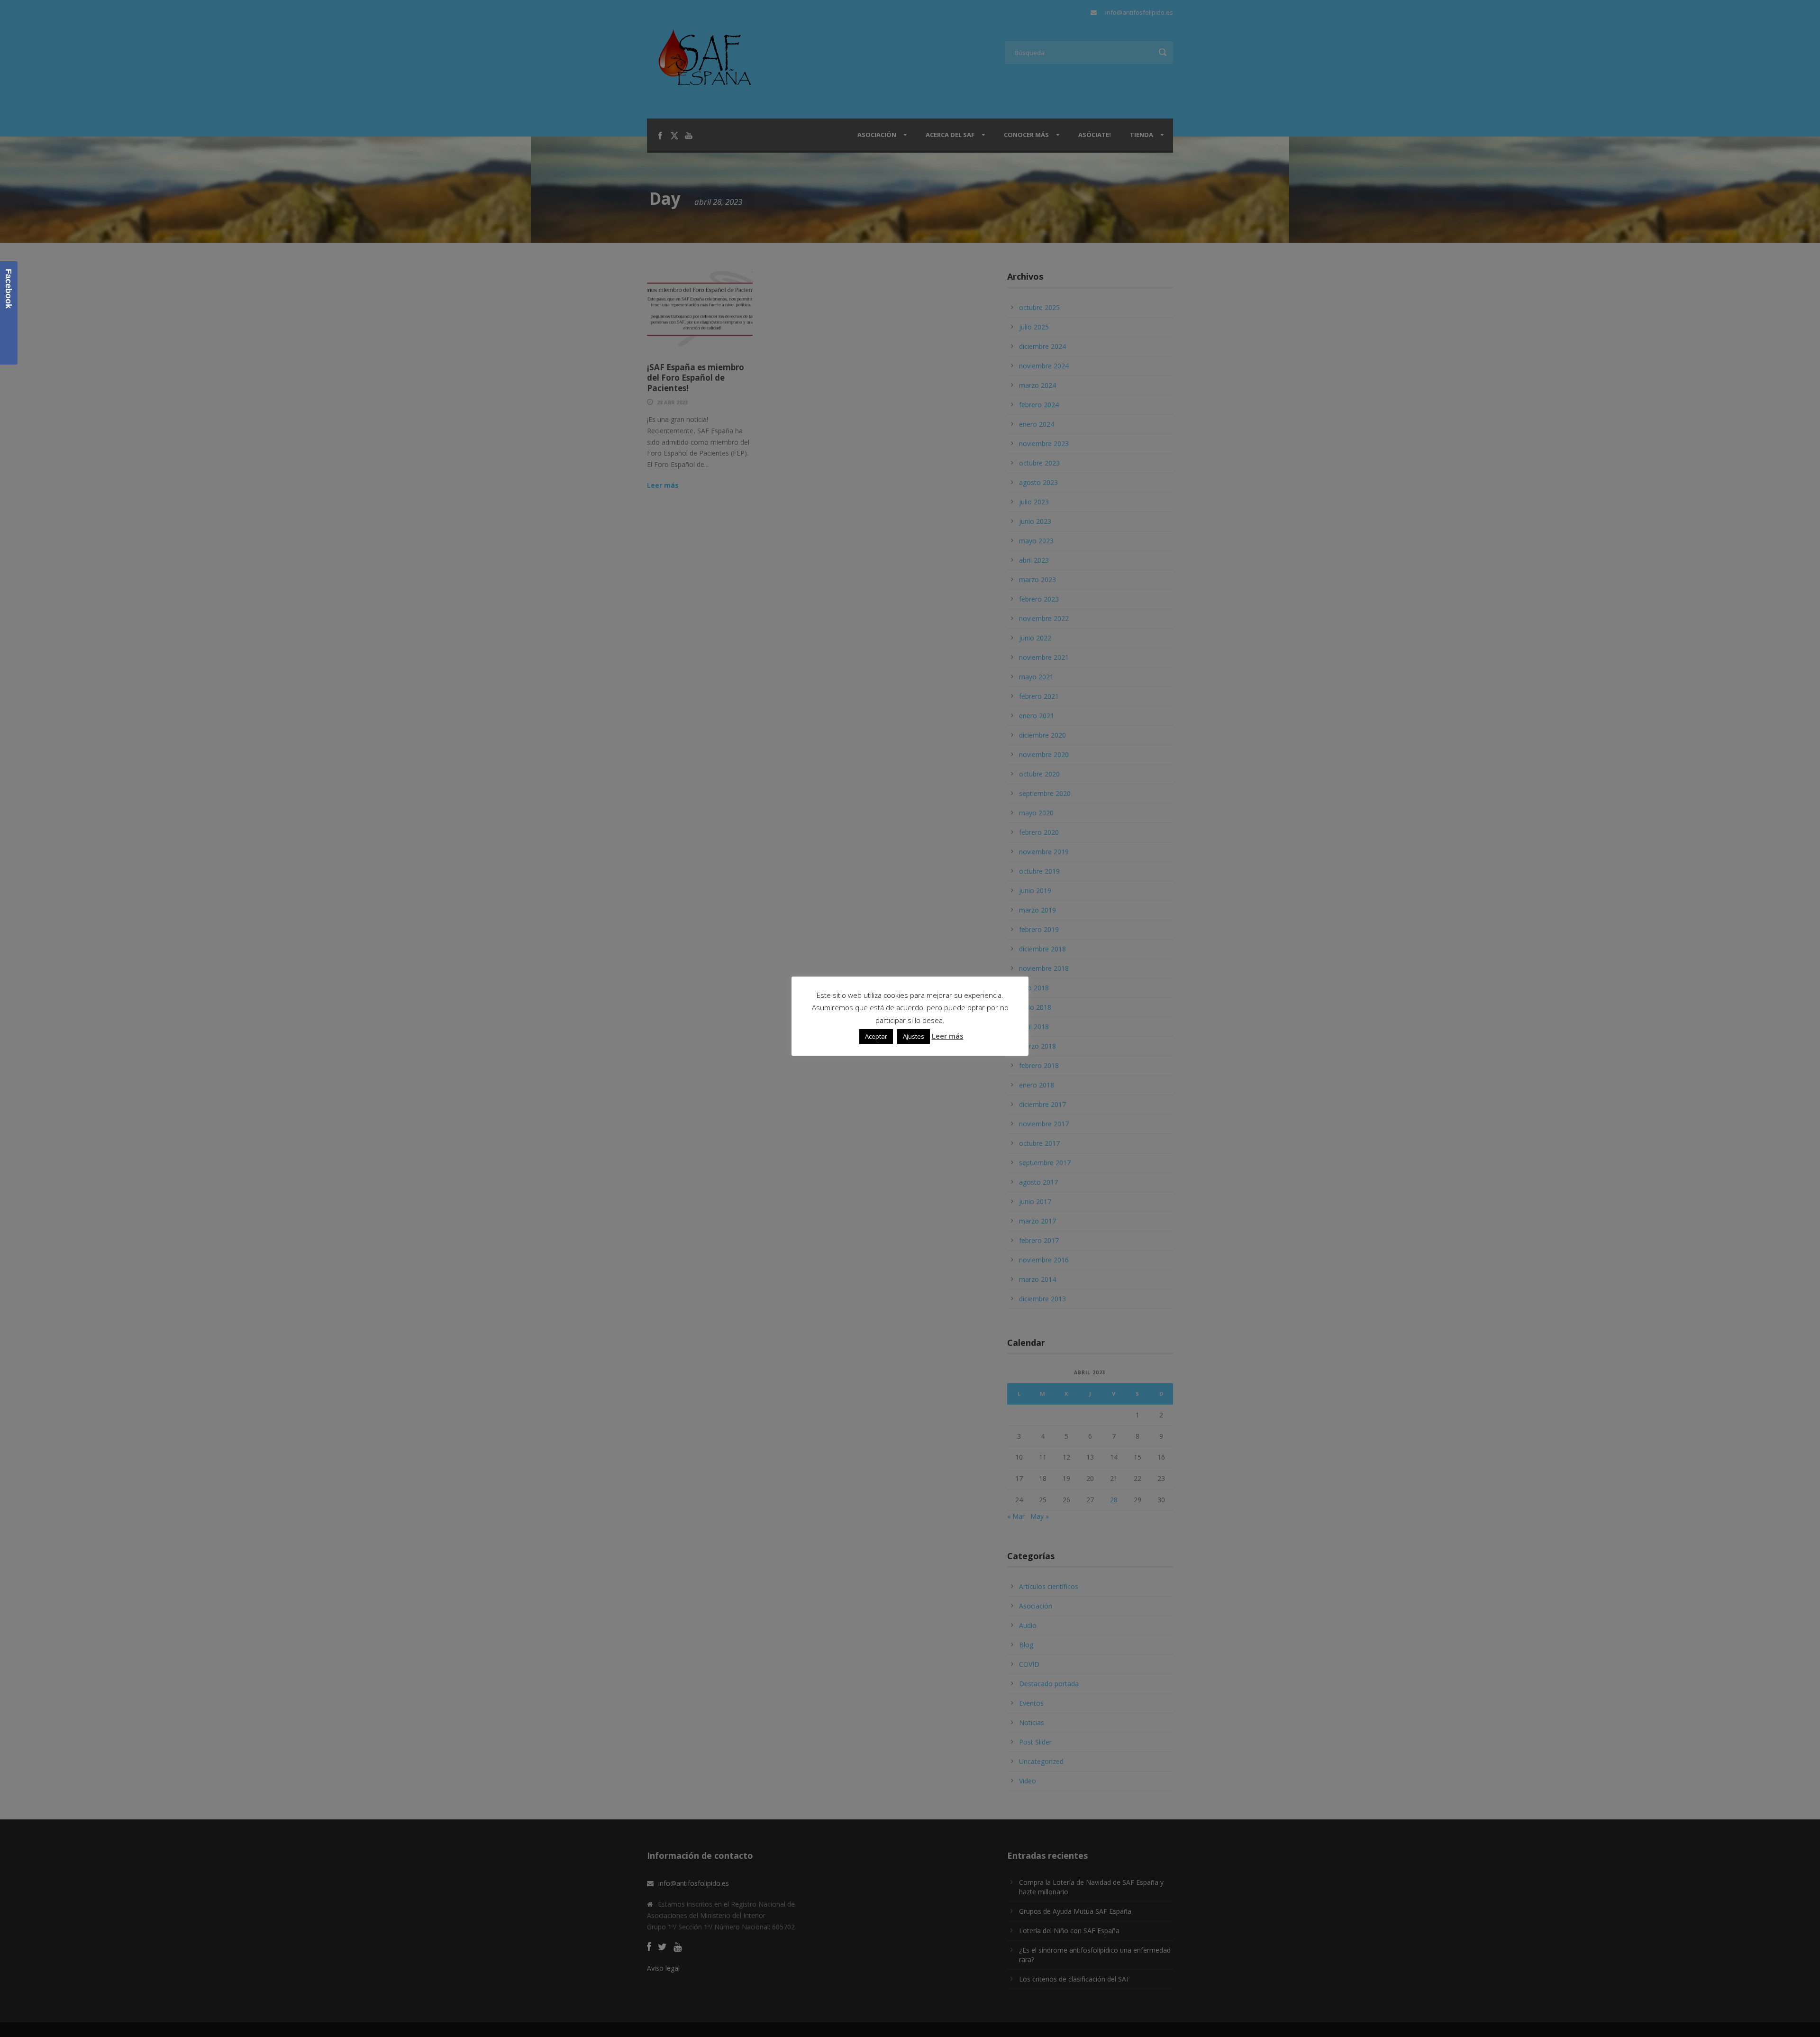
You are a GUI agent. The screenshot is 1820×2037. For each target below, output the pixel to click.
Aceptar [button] (876, 1036)
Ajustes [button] (914, 1036)
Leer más (948, 1036)
